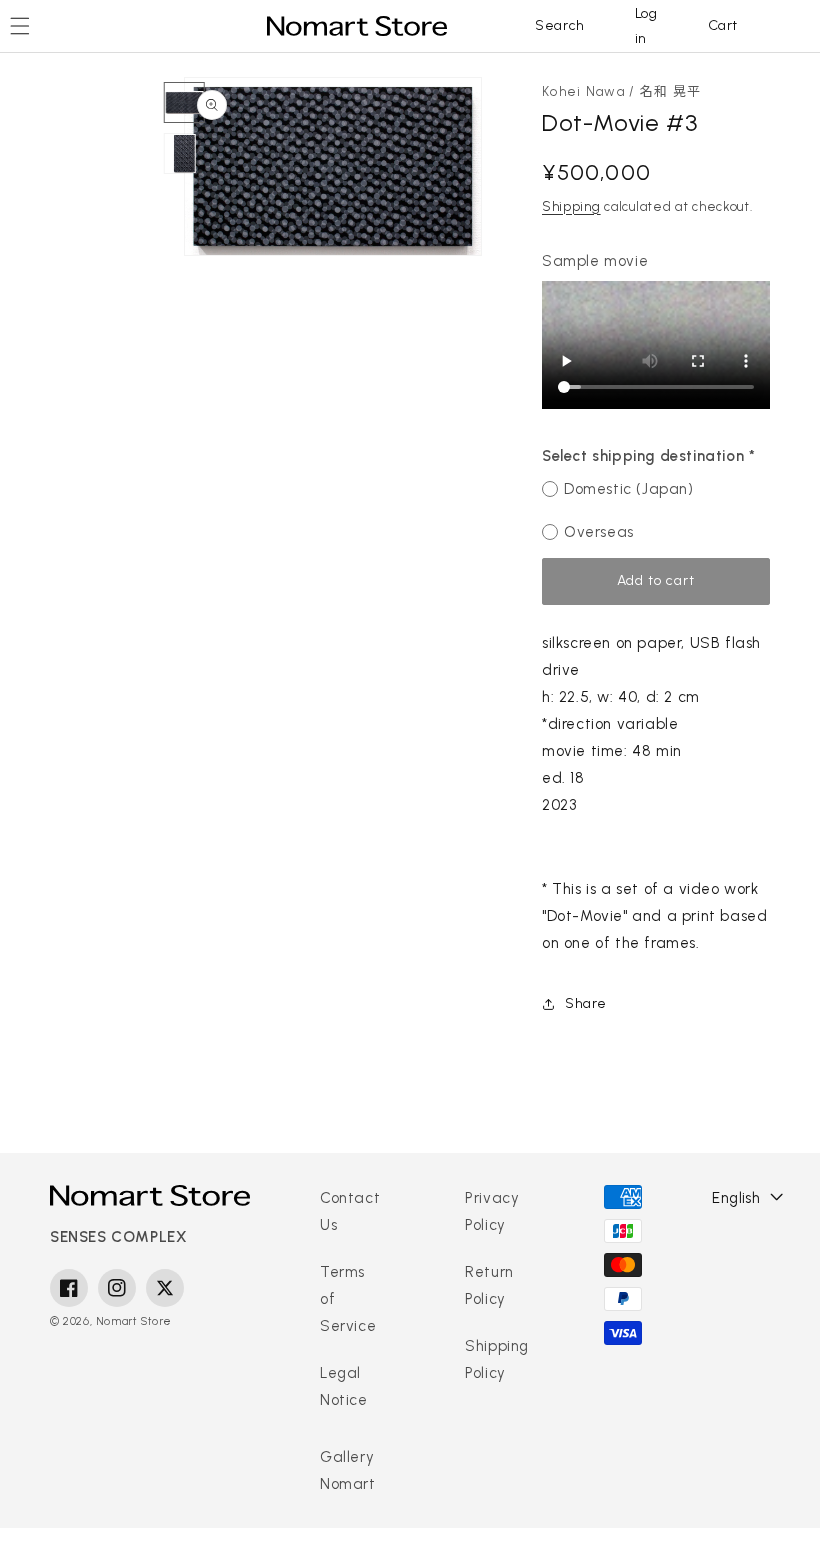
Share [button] (586, 1003)
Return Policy (489, 1285)
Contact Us (350, 1211)
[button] (560, 26)
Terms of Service (348, 1299)
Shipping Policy (497, 1359)
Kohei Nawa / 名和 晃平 (621, 91)
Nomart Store (134, 1321)
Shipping (571, 206)
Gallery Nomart (348, 1470)
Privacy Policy (492, 1211)
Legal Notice (344, 1386)
